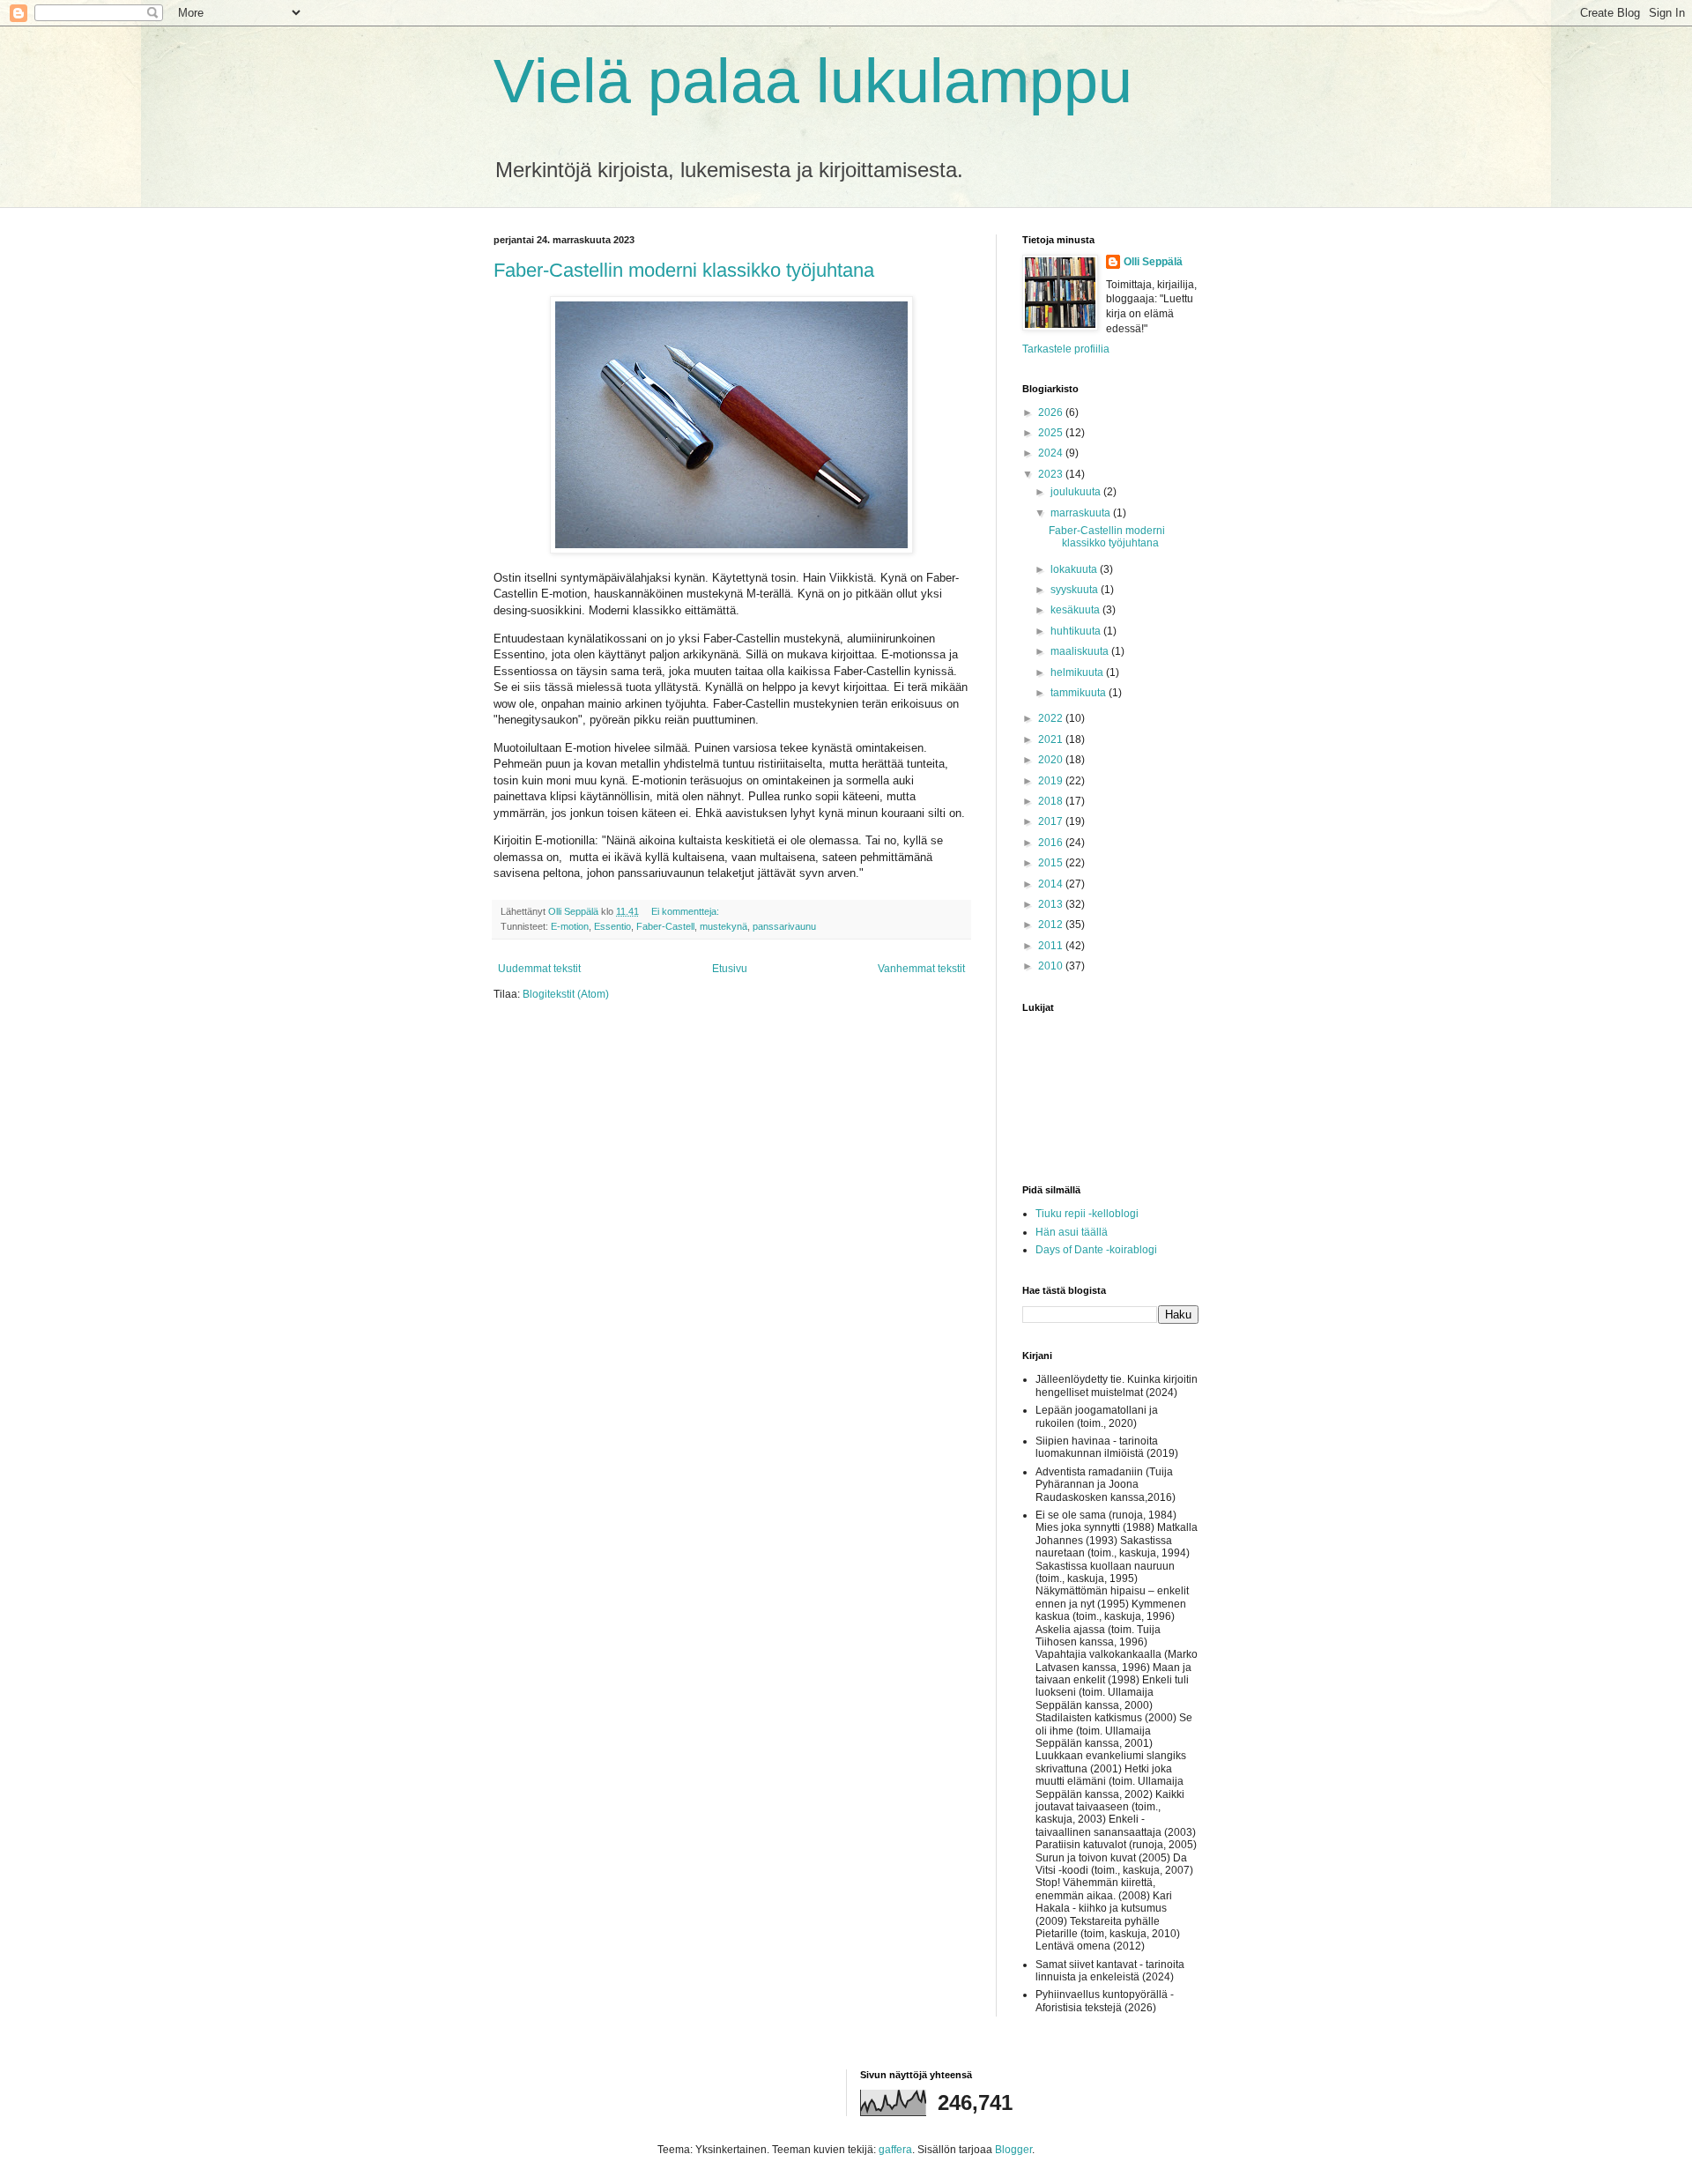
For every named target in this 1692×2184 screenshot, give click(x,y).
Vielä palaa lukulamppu (813, 81)
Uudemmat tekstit (539, 969)
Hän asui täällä (1072, 1232)
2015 (1052, 863)
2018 (1052, 801)
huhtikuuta (1077, 631)
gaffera (895, 2150)
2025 (1052, 433)
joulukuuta (1077, 492)
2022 (1052, 718)
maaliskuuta (1081, 651)
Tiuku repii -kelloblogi (1087, 1214)
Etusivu (730, 969)
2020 (1052, 760)
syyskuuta (1076, 590)
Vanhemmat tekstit (921, 969)
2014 (1052, 884)
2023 (1052, 474)
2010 (1052, 966)
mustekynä (724, 926)
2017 (1052, 821)
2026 (1052, 412)
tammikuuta (1080, 693)
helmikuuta (1078, 672)
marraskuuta (1082, 513)
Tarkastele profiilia (1066, 349)
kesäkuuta (1076, 610)
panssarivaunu (784, 926)
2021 (1052, 739)
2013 (1052, 904)
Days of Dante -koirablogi (1096, 1250)
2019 (1052, 781)
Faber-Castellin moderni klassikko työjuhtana (684, 270)
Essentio (612, 926)
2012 (1052, 925)
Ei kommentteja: (686, 911)
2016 (1052, 843)
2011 (1052, 946)
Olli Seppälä (1153, 262)
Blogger (1013, 2150)
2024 (1052, 453)
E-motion (570, 926)
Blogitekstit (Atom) (566, 994)
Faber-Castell (665, 926)
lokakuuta (1075, 569)
